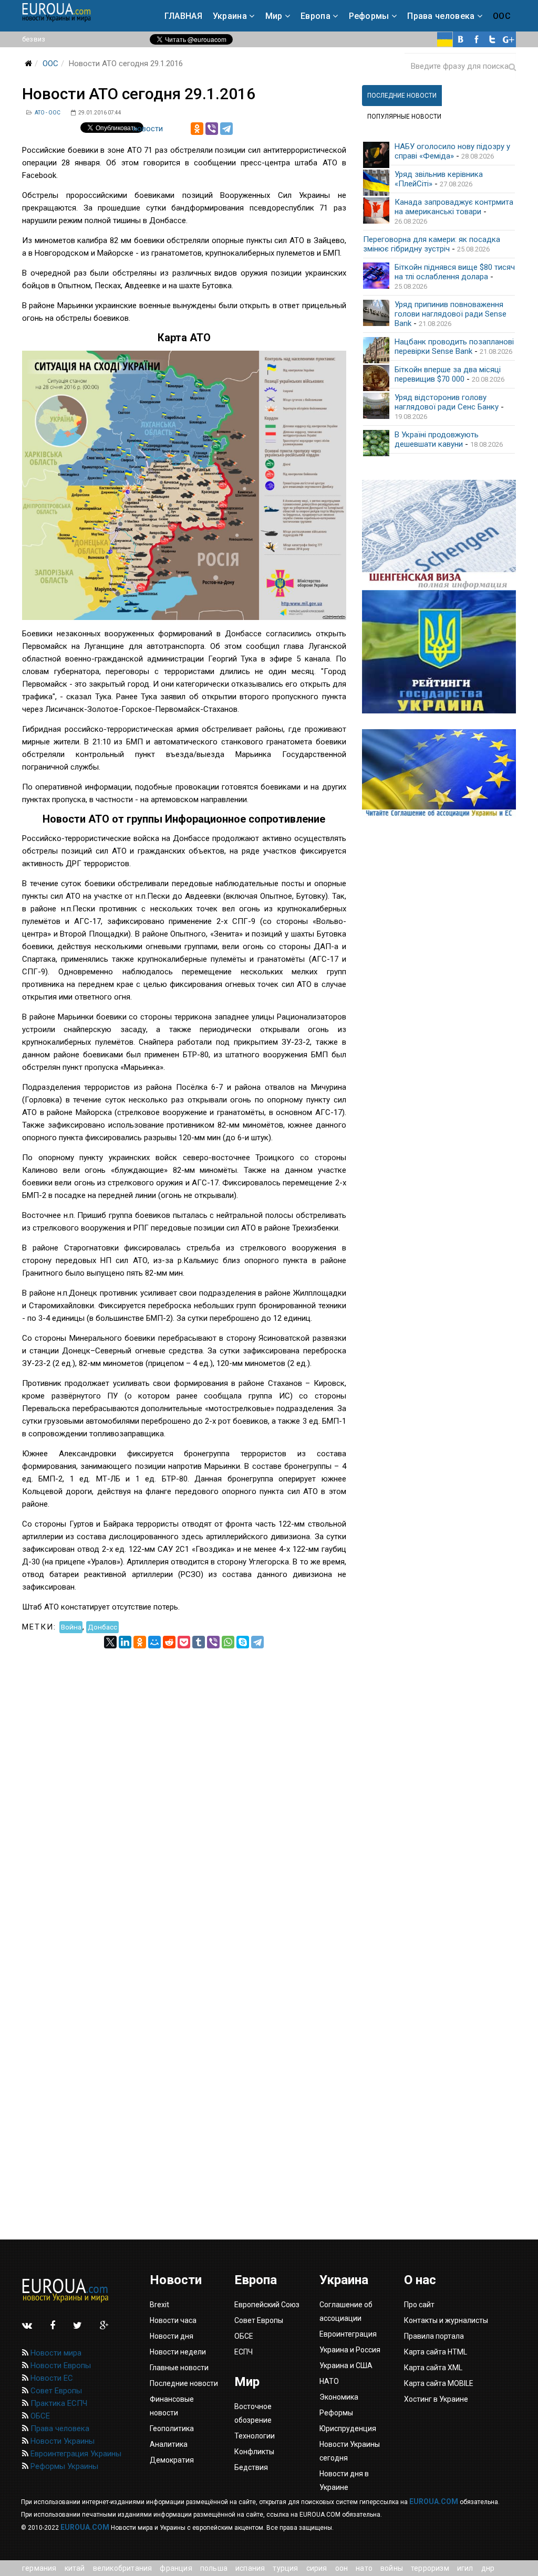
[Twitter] (492, 39)
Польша (214, 2568)
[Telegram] (226, 129)
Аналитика (169, 2444)
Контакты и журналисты (446, 2320)
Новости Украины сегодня (350, 2451)
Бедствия (251, 2467)
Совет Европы (55, 2391)
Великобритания (123, 2568)
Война (71, 1627)
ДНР (488, 2568)
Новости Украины (61, 2441)
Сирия (317, 2568)
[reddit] (169, 1642)
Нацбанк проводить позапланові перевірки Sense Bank (454, 346)
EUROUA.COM (434, 2501)
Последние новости (184, 2383)
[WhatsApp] (228, 1642)
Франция (176, 2568)
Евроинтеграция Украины (75, 2454)
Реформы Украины (63, 2466)
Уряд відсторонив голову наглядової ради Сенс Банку (447, 402)
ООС (502, 16)
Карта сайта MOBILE (439, 2383)
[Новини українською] (445, 39)
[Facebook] (477, 39)
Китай (75, 2568)
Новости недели (178, 2352)
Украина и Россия (350, 2350)
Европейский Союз (267, 2305)
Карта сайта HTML (436, 2352)
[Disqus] (184, 1780)
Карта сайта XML (433, 2368)
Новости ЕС (51, 2378)
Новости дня (172, 2336)
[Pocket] (184, 1642)
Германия (39, 2568)
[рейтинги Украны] (439, 652)
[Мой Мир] (154, 1642)
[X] (110, 1642)
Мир (274, 16)
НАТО (364, 2568)
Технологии (255, 2436)
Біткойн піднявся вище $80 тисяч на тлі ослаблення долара (455, 272)
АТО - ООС (48, 113)
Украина (230, 16)
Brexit (159, 2305)
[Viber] (212, 129)
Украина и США (346, 2365)
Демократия (172, 2460)
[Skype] (243, 1642)
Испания (250, 2568)
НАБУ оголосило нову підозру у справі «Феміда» (452, 151)
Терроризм (430, 2568)
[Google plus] (508, 39)
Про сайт (419, 2305)
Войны (392, 2568)
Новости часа (173, 2320)
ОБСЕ (39, 2416)
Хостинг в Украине (436, 2399)
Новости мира (55, 2353)
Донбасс (102, 1627)
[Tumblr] (199, 1642)
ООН (342, 2568)
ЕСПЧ (244, 2352)
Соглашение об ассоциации (346, 2311)
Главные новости (179, 2368)
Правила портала (434, 2336)
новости (148, 129)
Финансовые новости (172, 2406)
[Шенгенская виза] (439, 535)
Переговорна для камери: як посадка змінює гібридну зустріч (432, 244)
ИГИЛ (465, 2568)
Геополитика (172, 2428)
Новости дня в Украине (344, 2480)
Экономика (339, 2397)
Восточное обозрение (253, 2413)
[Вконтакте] (461, 39)
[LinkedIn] (125, 1642)
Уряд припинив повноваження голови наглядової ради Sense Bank (451, 314)
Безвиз (34, 39)
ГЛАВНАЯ (183, 16)
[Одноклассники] (197, 129)
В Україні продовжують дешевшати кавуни (437, 439)
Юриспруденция (348, 2428)
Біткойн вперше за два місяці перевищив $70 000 (448, 374)
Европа (315, 16)
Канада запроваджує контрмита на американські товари (454, 207)
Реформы (369, 16)
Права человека (441, 16)
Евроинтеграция (348, 2334)
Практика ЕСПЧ (58, 2403)
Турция (285, 2568)
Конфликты (254, 2452)
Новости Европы (60, 2365)
